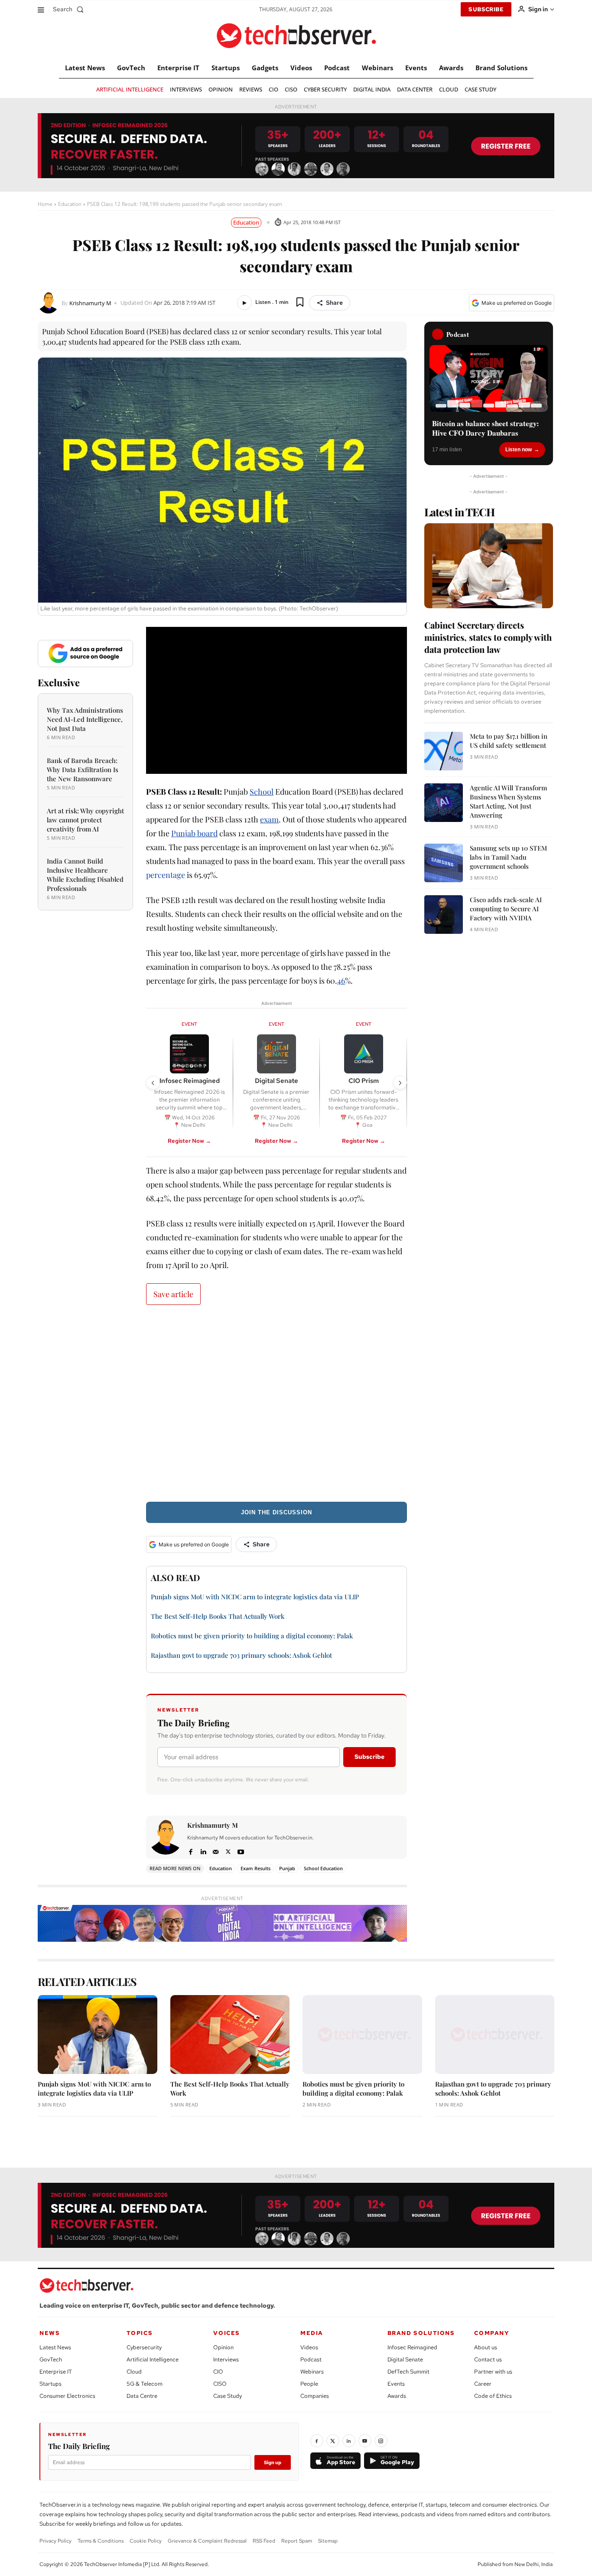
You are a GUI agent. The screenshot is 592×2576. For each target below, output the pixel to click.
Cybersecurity (144, 2347)
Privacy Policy (55, 2541)
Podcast (311, 2359)
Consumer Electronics (67, 2396)
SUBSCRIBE (486, 9)
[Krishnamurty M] (50, 303)
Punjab (287, 1868)
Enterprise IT (56, 2372)
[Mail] (216, 1850)
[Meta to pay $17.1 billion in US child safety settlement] (444, 751)
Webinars (312, 2372)
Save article (173, 1294)
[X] (228, 1850)
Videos (309, 2347)
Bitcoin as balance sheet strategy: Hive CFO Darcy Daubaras (486, 428)
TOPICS (140, 2333)
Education (70, 204)
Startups (50, 2384)
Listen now (519, 450)
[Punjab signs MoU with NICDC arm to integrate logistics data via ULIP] (98, 2035)
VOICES (227, 2333)
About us (486, 2347)
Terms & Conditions (101, 2541)
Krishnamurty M (90, 303)
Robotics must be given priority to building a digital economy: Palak (252, 1636)
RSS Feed (264, 2541)
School (262, 792)
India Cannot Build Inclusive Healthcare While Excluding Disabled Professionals (85, 875)
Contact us (488, 2359)
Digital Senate (405, 2359)
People (309, 2384)
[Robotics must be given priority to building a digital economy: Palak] (362, 2035)
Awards (397, 2396)
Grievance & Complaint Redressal (207, 2541)
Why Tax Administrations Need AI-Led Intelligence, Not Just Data (85, 719)
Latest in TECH (459, 512)
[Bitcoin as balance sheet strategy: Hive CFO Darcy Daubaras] (489, 378)
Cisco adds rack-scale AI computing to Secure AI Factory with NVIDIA (506, 909)
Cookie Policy (146, 2541)
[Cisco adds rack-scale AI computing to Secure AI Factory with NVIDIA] (444, 915)
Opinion (223, 2347)
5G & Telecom (145, 2384)
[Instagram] (381, 2441)
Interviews (226, 2359)
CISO (220, 2384)
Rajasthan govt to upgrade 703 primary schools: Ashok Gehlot (241, 1655)
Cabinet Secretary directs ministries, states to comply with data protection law (488, 637)
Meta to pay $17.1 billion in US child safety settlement (509, 741)
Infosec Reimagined (412, 2347)
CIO (218, 2372)
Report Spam (297, 2541)
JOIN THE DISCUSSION (276, 1512)
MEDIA (312, 2333)
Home (45, 204)
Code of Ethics (493, 2396)
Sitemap (328, 2541)
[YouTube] (365, 2441)
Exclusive (59, 682)
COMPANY (492, 2333)
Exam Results (255, 1868)
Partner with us (493, 2372)
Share (334, 303)
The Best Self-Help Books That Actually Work (218, 1616)
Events (396, 2384)
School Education (323, 1868)
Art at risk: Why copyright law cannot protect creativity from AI (85, 820)
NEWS (50, 2333)
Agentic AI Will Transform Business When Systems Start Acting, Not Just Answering (508, 801)
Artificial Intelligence (153, 2359)
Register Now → (189, 1141)
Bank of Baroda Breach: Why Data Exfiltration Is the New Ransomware (83, 770)
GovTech (51, 2359)
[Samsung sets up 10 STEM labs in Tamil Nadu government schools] (444, 863)
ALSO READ (176, 1577)
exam (269, 819)
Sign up (273, 2462)
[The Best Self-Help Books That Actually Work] (230, 2035)
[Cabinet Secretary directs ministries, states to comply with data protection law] (489, 566)
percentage (166, 875)
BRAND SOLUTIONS (421, 2333)
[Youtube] (241, 1850)
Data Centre (142, 2396)
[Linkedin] (203, 1850)
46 (341, 981)
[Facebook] (190, 1850)
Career (483, 2384)
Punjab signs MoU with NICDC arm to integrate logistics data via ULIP (255, 1597)
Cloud (134, 2372)
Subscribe (369, 1757)
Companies (315, 2396)
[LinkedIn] (349, 2441)
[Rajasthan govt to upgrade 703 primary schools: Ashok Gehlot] (495, 2035)
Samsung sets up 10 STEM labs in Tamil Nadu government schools (508, 857)
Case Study (228, 2396)
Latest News (55, 2347)
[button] (70, 9)
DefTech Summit (408, 2372)
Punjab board (194, 833)
